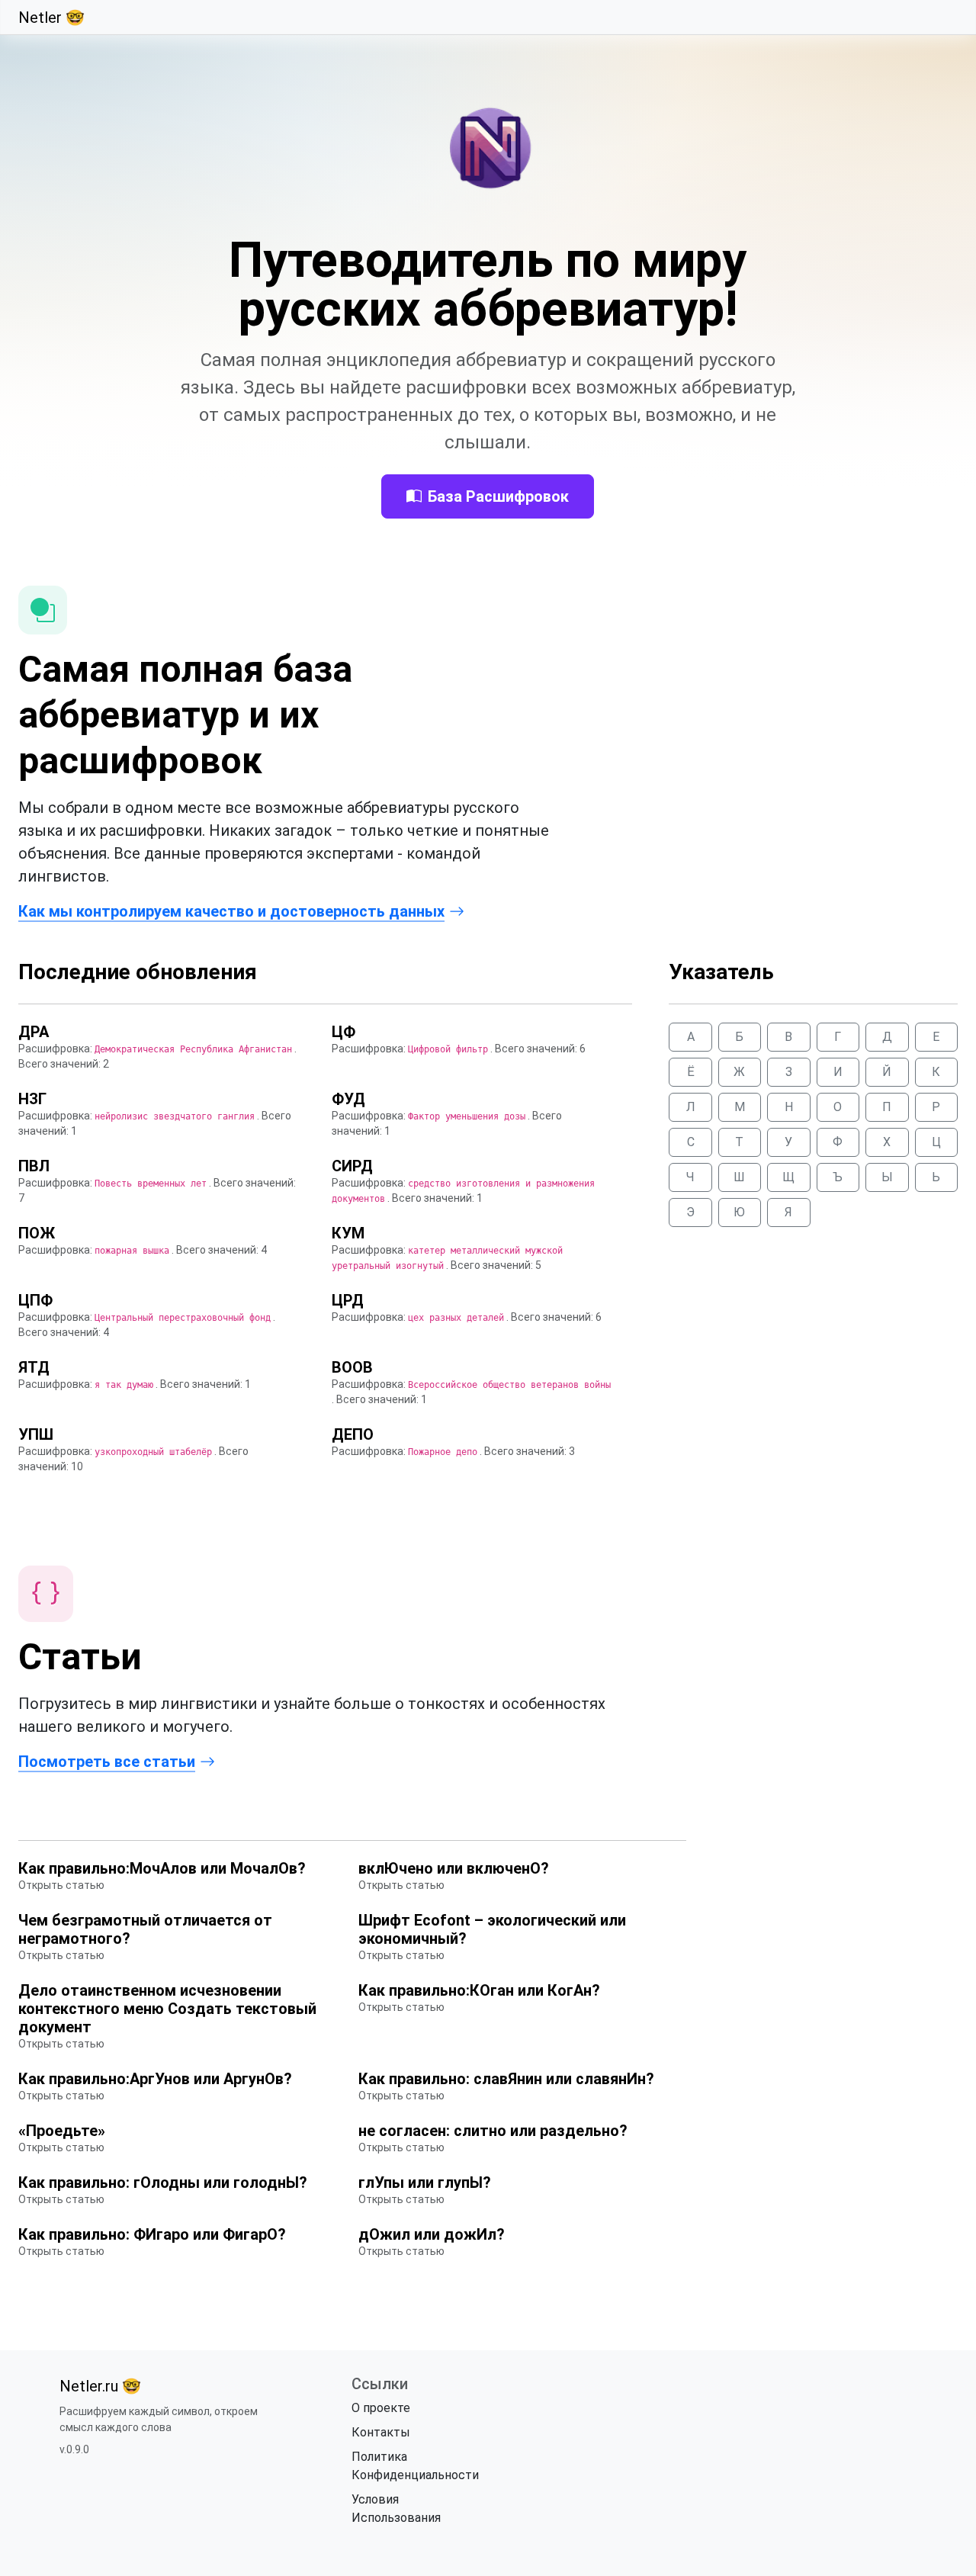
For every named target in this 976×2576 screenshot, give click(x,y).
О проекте (381, 2408)
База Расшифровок (498, 496)
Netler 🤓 (51, 18)
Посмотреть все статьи (107, 1762)
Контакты (381, 2432)
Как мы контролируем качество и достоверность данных (231, 911)
